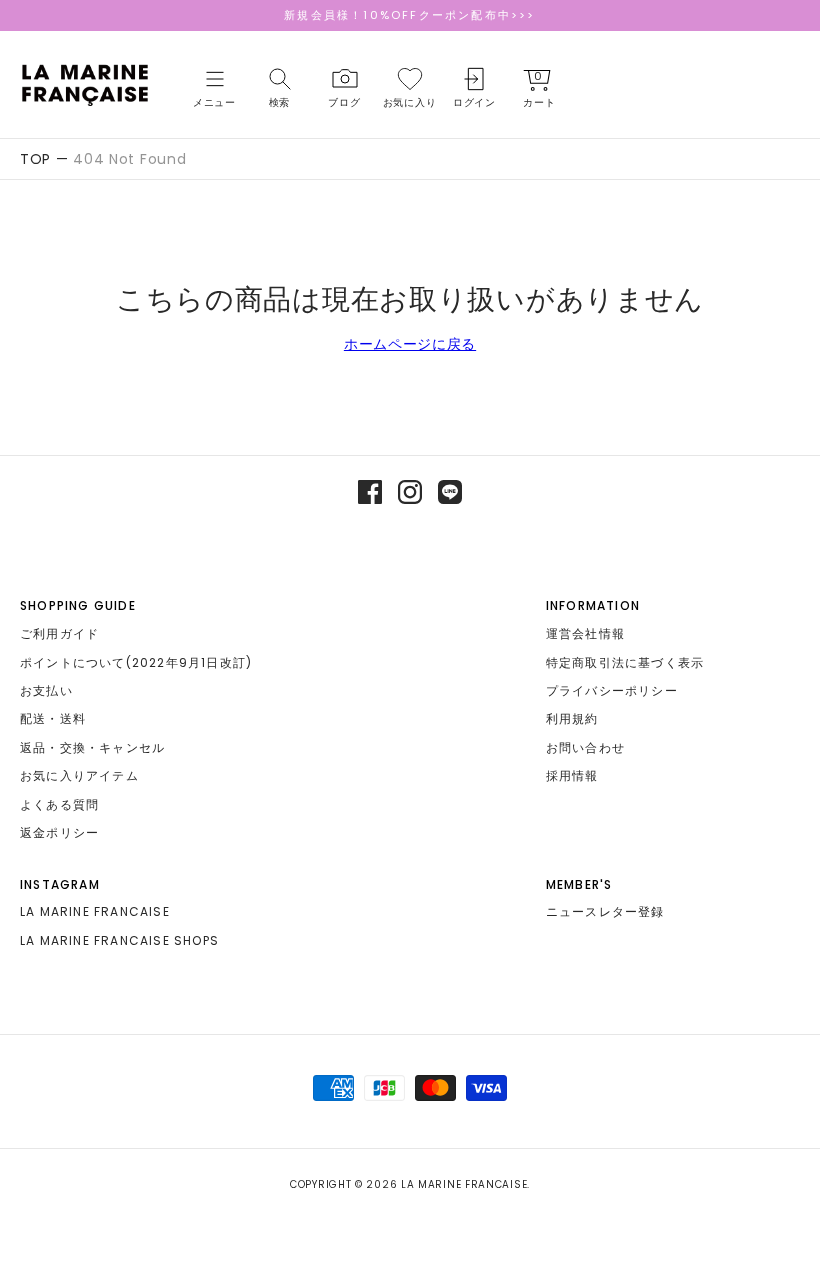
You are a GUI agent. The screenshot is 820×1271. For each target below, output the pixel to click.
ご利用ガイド (59, 633)
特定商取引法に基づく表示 (625, 662)
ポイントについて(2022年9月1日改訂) (136, 662)
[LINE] (450, 492)
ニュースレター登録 (605, 911)
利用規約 (572, 718)
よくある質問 (59, 804)
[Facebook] (370, 492)
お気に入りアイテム (79, 775)
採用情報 (572, 775)
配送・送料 (53, 718)
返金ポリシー (59, 832)
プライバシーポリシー (612, 690)
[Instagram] (410, 492)
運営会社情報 (585, 633)
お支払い (46, 690)
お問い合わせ (585, 747)
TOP (35, 159)
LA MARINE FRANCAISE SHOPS (119, 940)
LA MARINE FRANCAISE (95, 911)
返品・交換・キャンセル (92, 747)
